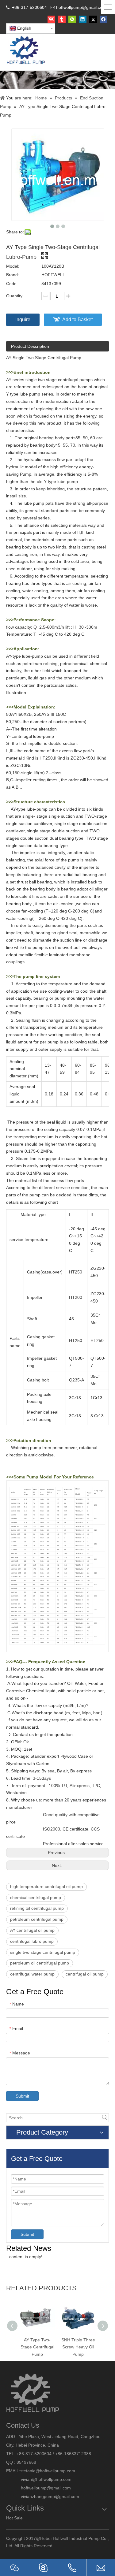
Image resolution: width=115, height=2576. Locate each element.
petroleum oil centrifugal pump (40, 1963)
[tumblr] (62, 19)
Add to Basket (77, 320)
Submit (22, 2096)
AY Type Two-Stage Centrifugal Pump (37, 2347)
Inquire (23, 320)
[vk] (51, 19)
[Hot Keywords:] (105, 2118)
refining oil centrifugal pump (37, 1908)
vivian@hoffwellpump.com (39, 2479)
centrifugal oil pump (85, 1974)
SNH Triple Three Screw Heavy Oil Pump (78, 2347)
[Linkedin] (83, 19)
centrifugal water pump (32, 1974)
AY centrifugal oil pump (32, 1930)
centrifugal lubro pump (32, 1941)
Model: (13, 266)
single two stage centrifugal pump (43, 1952)
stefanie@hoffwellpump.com (48, 2471)
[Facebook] (103, 19)
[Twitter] (93, 19)
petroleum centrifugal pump (37, 1919)
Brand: (13, 275)
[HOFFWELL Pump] (26, 51)
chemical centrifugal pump (36, 1898)
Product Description (30, 346)
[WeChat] (72, 19)
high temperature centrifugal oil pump (46, 1886)
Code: (12, 284)
